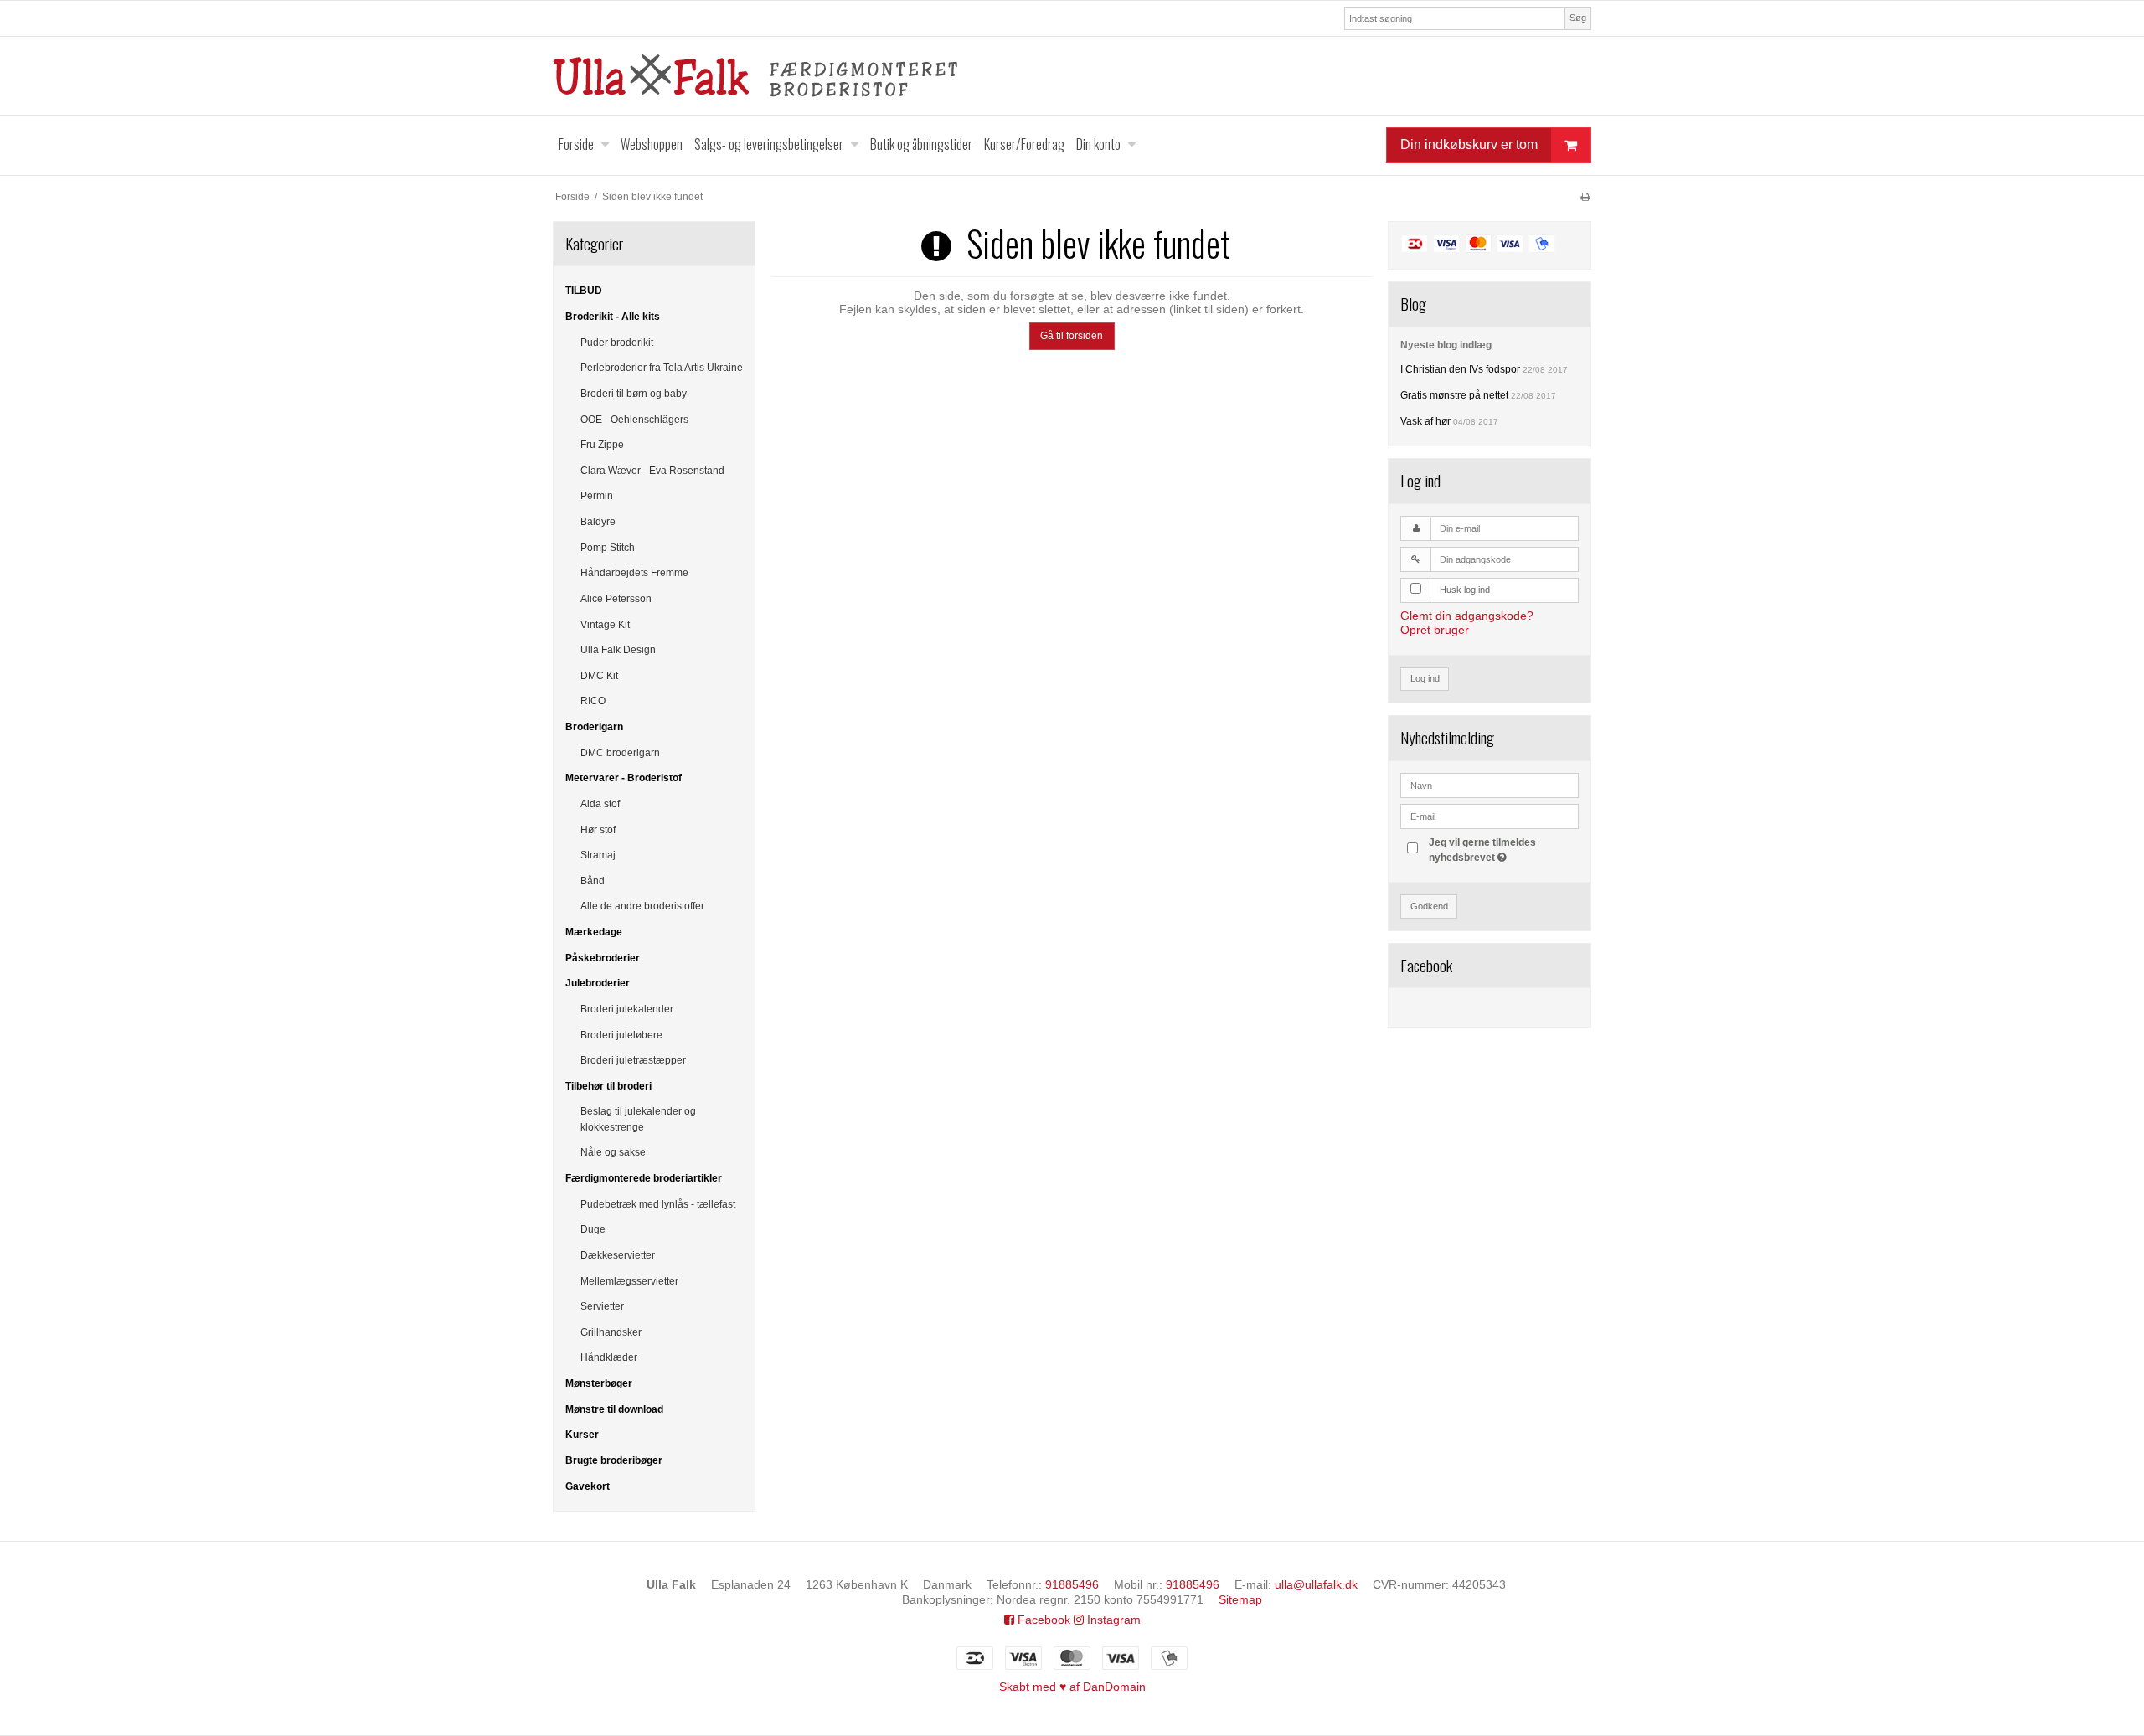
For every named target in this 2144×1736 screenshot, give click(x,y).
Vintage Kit (605, 625)
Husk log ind (1465, 590)
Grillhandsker (611, 1332)
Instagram (1112, 1620)
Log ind (1425, 678)
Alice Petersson (616, 599)
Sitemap (1240, 1599)
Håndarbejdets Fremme (634, 573)
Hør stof (598, 830)
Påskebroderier (603, 958)
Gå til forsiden (1072, 336)
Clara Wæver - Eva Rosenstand (652, 471)
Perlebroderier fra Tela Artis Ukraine (662, 368)
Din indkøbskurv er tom (1469, 144)
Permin (597, 496)
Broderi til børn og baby (634, 394)
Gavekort (588, 1486)
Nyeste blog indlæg (1446, 345)
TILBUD (584, 291)
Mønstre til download (614, 1409)
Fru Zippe (602, 445)
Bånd (593, 881)
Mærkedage (594, 932)
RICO (593, 701)
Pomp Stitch (608, 548)
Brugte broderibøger (614, 1460)
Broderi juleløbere (621, 1035)
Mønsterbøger (599, 1383)
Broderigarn (594, 727)
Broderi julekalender (627, 1009)
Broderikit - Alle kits (613, 317)
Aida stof (600, 804)
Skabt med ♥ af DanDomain (1072, 1687)
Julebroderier (598, 983)
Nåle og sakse (613, 1152)
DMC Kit (599, 676)
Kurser (582, 1435)
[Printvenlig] (1585, 197)
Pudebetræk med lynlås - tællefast (658, 1204)
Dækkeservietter (618, 1255)
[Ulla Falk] (1072, 76)
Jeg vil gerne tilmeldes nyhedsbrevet (1502, 849)
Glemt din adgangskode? (1467, 616)
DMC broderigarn (620, 753)
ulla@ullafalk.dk (1316, 1584)
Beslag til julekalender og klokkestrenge (638, 1119)
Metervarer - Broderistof (624, 778)
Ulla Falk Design (618, 650)
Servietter (602, 1306)
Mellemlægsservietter (629, 1281)
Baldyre (598, 522)
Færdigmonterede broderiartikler (644, 1178)
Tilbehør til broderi (608, 1086)
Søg (1578, 18)
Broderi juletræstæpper (633, 1060)
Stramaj (598, 855)
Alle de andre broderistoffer (642, 906)
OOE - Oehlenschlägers (634, 420)
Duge (593, 1229)
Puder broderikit (617, 343)
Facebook (1042, 1620)
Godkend (1429, 906)
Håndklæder (609, 1357)
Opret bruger (1435, 630)
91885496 (1072, 1584)
